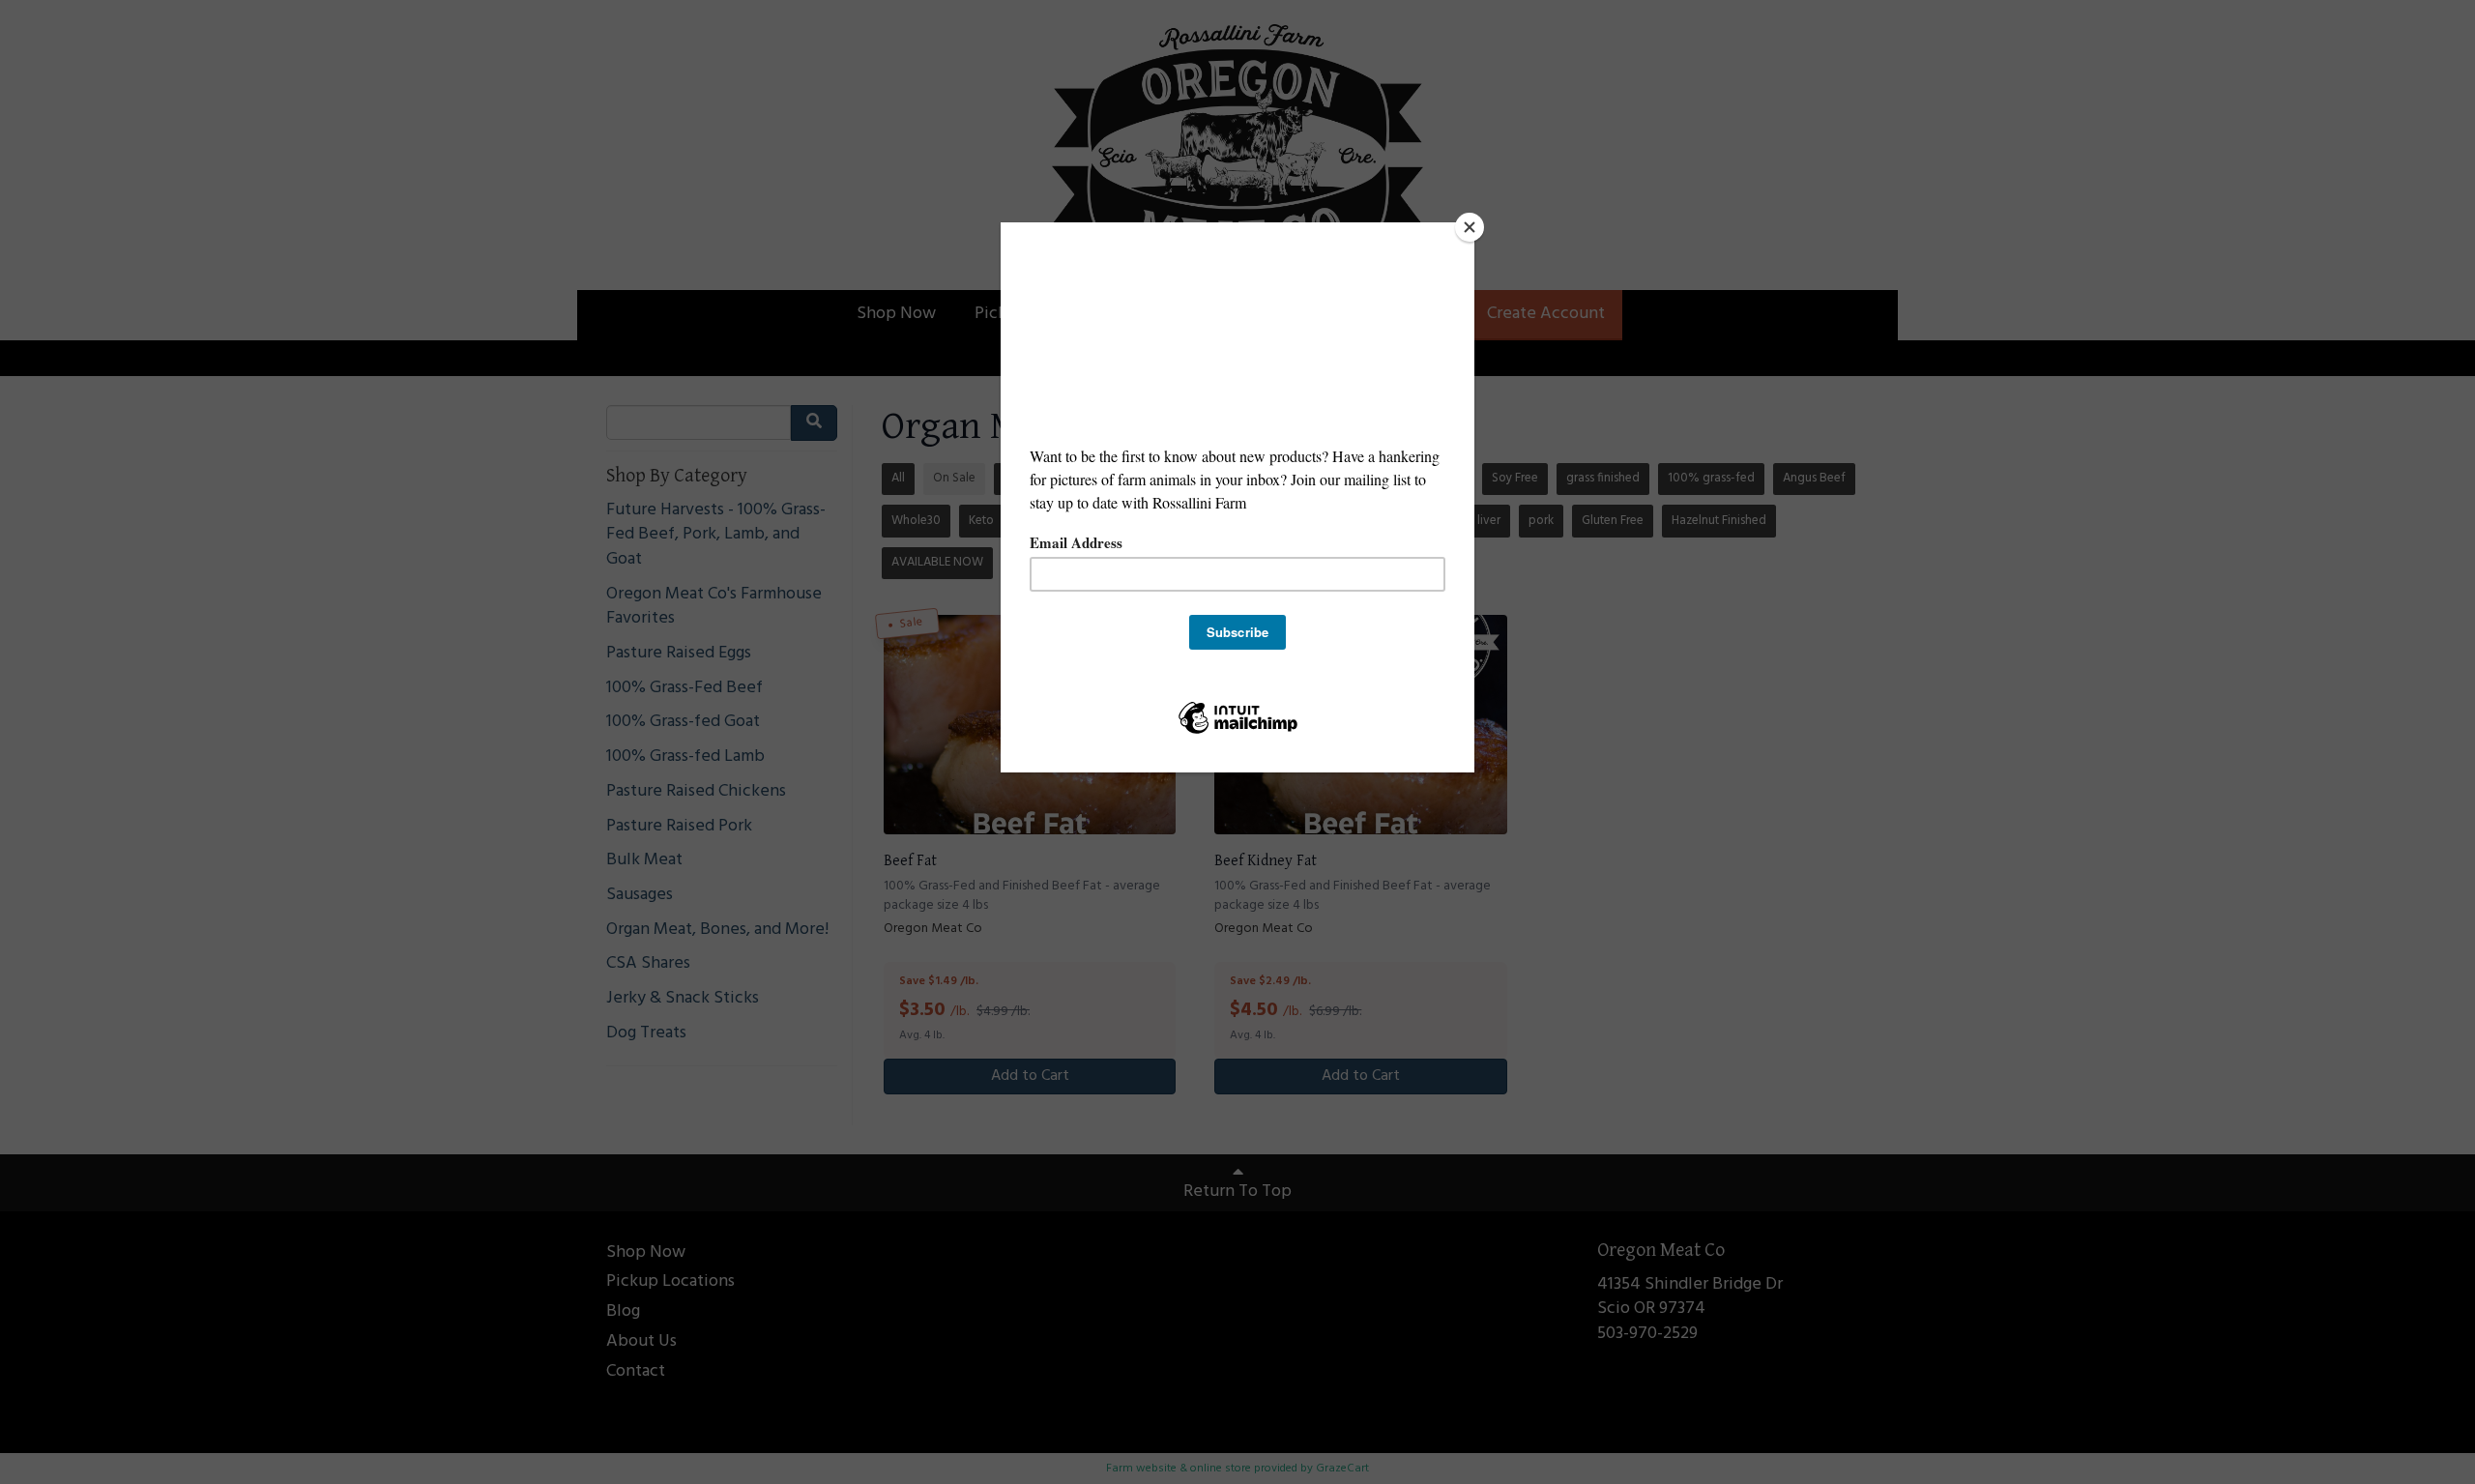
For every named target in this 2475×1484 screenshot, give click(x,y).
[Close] (1470, 227)
